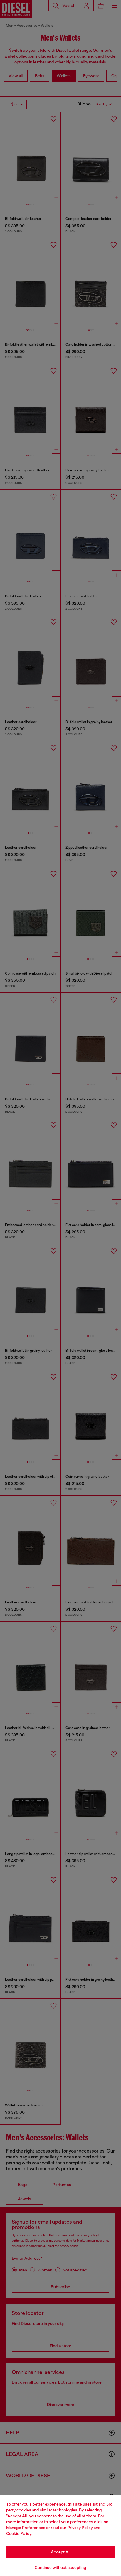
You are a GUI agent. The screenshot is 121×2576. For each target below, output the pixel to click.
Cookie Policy (19, 2533)
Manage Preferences (26, 2528)
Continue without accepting (60, 2567)
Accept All (60, 2552)
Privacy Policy (80, 2528)
